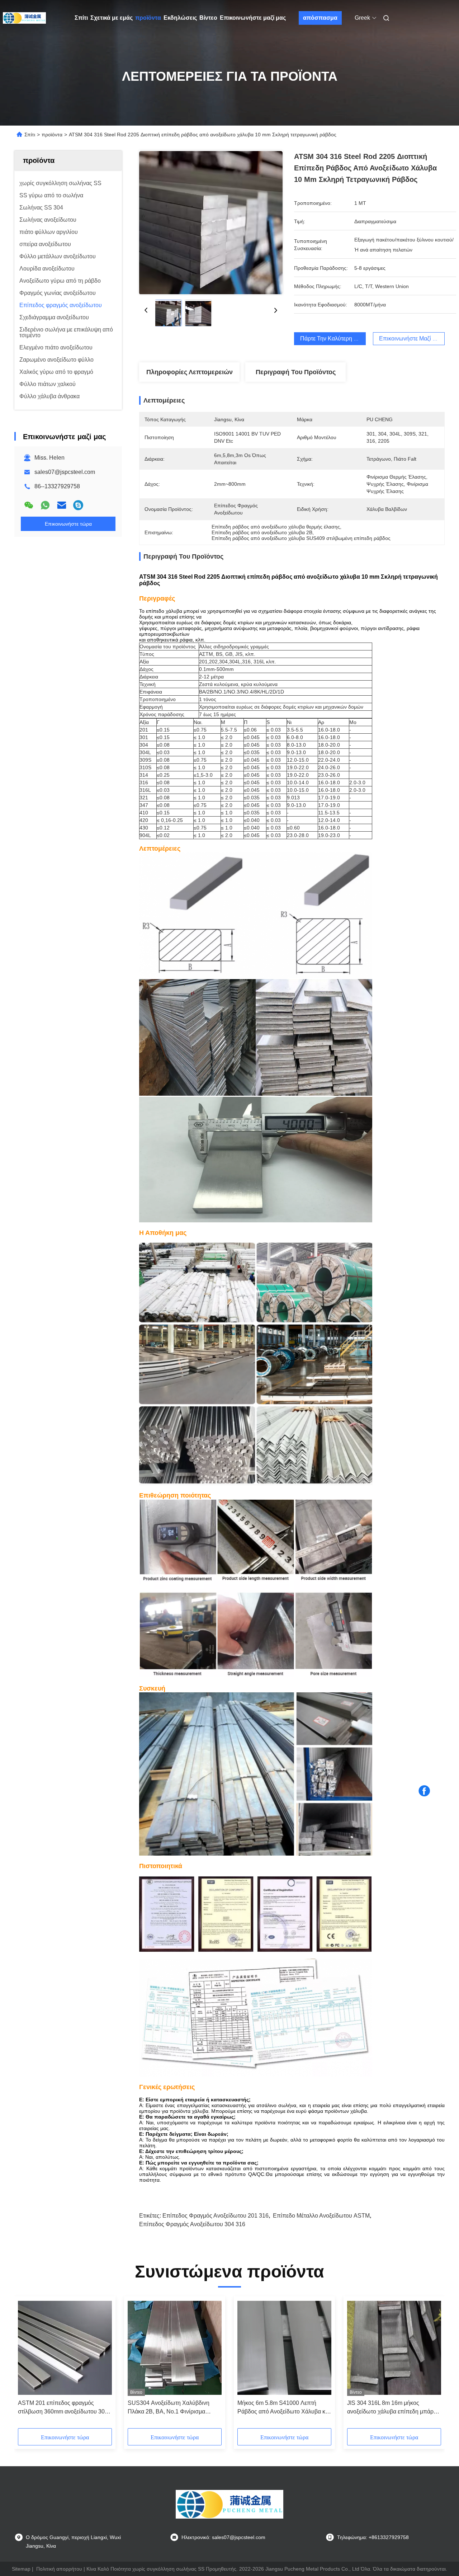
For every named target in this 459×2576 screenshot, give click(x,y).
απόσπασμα (320, 18)
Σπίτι (81, 18)
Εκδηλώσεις (180, 18)
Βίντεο (208, 18)
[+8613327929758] (78, 505)
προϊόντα (148, 18)
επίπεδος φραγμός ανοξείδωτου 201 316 (216, 2216)
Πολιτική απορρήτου (59, 2569)
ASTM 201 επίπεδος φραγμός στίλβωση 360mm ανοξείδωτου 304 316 (63, 2408)
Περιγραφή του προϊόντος (296, 372)
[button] (292, 680)
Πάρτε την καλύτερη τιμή (332, 339)
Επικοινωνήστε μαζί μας (253, 18)
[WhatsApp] (45, 505)
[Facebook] (424, 1791)
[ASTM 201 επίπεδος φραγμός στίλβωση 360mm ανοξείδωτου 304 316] (65, 2348)
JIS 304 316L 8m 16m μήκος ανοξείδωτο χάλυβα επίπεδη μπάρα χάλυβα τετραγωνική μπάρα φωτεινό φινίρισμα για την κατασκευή (393, 2408)
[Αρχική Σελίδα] (24, 18)
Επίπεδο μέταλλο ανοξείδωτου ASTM (321, 2216)
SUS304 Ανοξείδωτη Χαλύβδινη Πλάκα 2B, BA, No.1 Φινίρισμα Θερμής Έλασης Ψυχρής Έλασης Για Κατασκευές (174, 2408)
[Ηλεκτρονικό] (62, 505)
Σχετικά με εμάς (112, 18)
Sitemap (21, 2569)
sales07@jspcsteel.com (65, 472)
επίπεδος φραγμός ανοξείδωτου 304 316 (192, 2224)
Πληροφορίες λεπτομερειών (190, 372)
